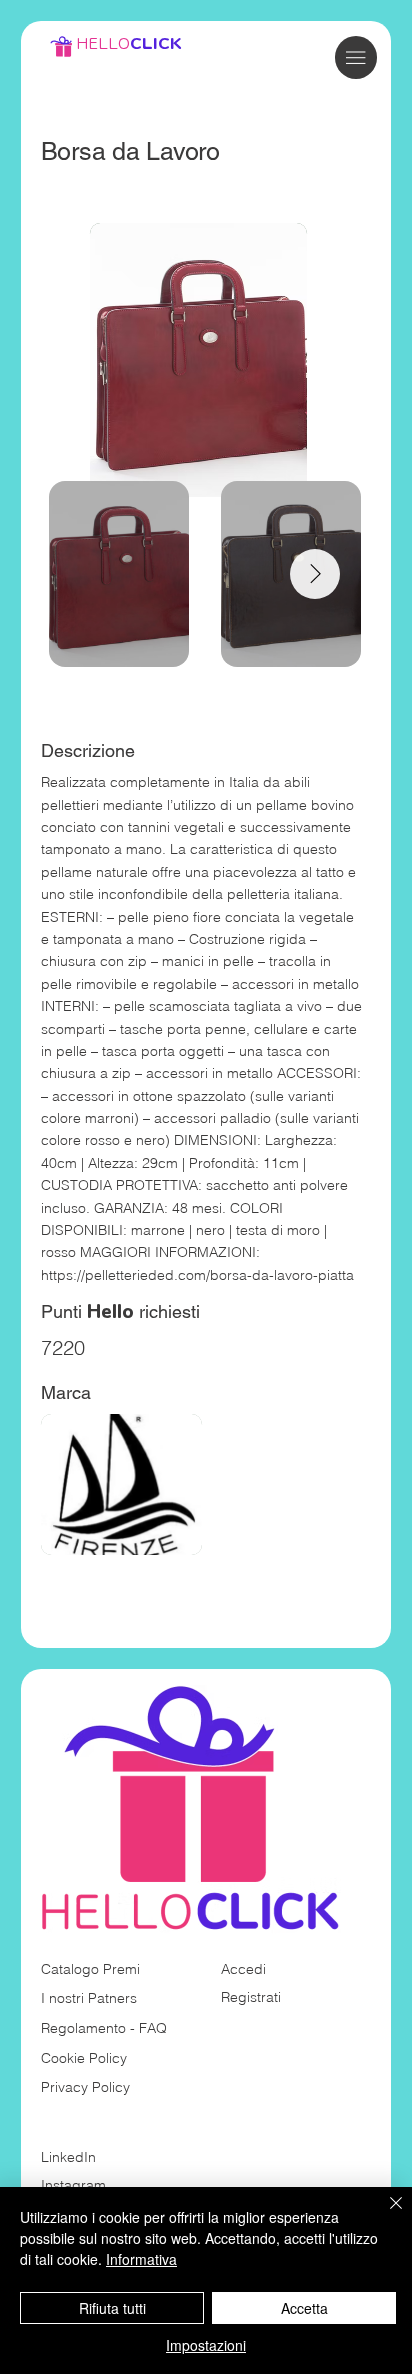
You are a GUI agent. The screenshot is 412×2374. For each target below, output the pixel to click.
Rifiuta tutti (112, 2308)
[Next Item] (315, 574)
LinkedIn (68, 2157)
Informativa (141, 2259)
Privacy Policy (85, 2087)
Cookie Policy (84, 2058)
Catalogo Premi (90, 1969)
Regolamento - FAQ (104, 2028)
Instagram (73, 2185)
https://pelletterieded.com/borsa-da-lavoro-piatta (197, 1275)
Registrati (251, 1997)
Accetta (304, 2308)
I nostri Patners (89, 1998)
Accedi (243, 1969)
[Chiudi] (384, 2215)
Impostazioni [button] (206, 2345)
